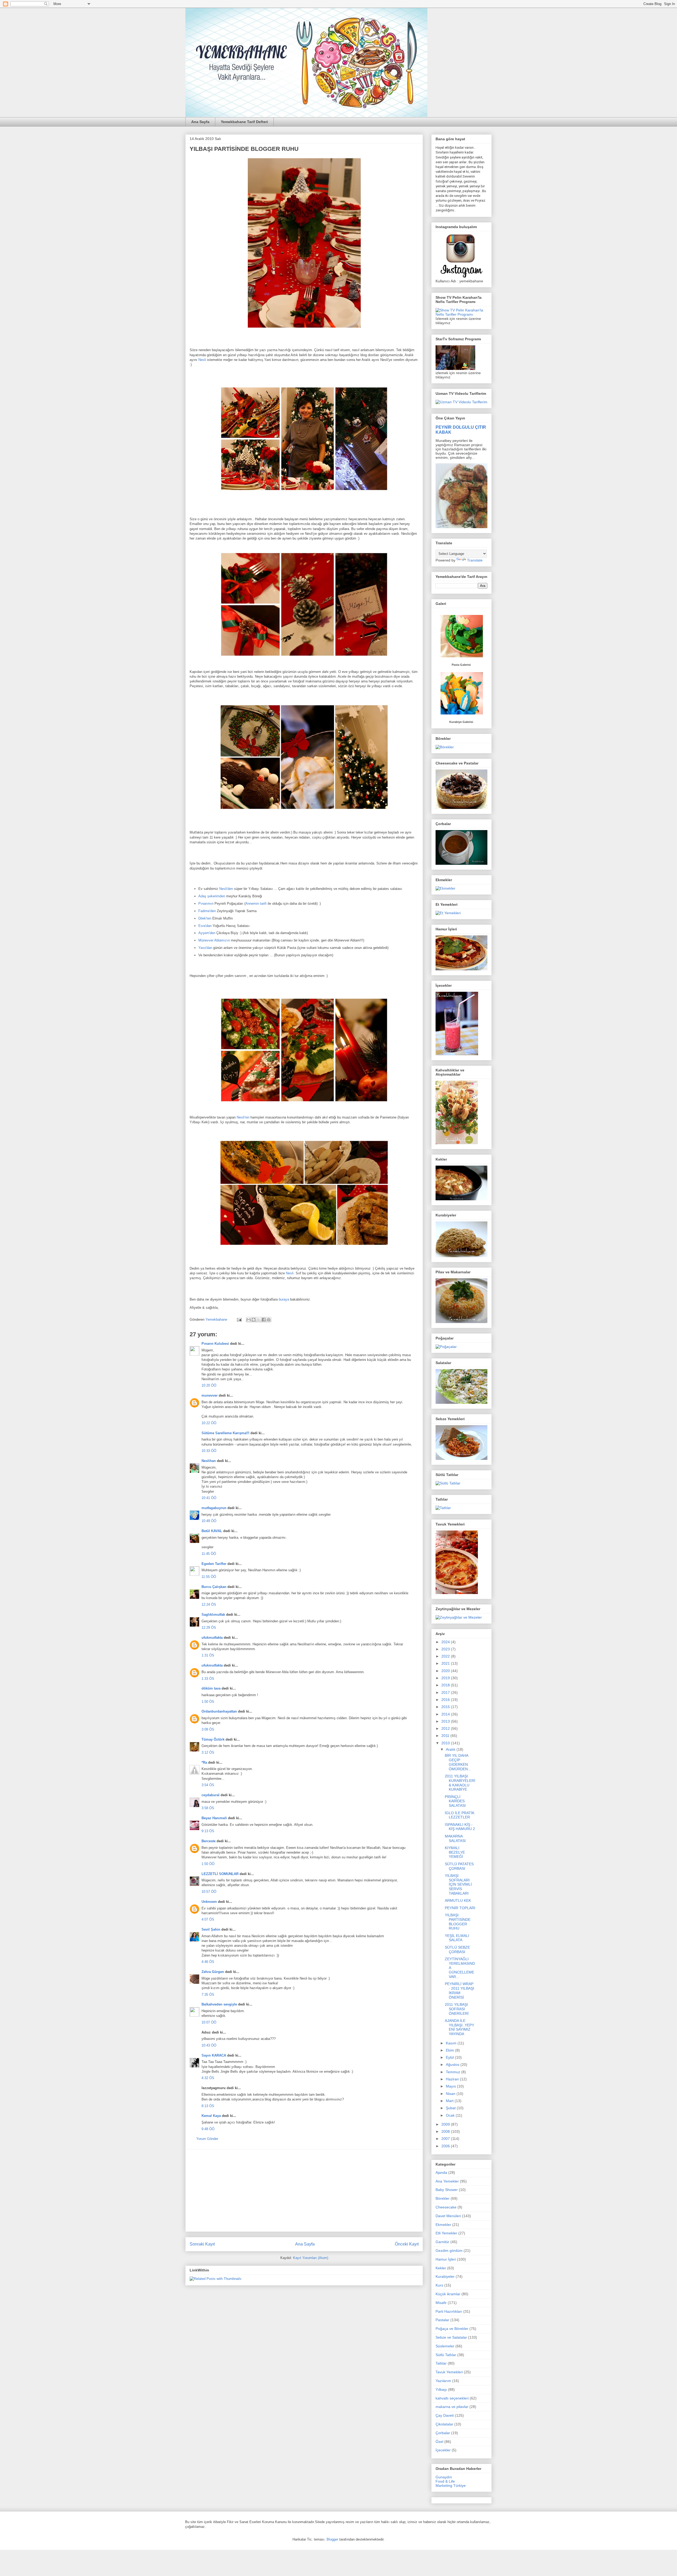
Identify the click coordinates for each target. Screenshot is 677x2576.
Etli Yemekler (446, 2233)
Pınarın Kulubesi (215, 1344)
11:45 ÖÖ (209, 1554)
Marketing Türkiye (451, 2486)
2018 (446, 1685)
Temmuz (454, 2072)
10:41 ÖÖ (209, 1498)
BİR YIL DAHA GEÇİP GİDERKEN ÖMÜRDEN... (458, 1762)
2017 (446, 1692)
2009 (446, 2124)
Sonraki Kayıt (202, 2244)
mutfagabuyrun (214, 1508)
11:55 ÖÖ (209, 1577)
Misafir (441, 2303)
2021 (446, 1663)
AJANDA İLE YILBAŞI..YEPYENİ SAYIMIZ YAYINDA (459, 2027)
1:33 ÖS (208, 1679)
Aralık (451, 1749)
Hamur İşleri (446, 2259)
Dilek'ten (205, 918)
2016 (446, 1700)
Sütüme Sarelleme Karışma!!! (225, 1433)
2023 (446, 1649)
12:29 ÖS (209, 1627)
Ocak (451, 2115)
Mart (450, 2101)
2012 (446, 1728)
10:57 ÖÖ (209, 1892)
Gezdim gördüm (449, 2251)
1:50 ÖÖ (208, 1864)
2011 (446, 1736)
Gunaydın (444, 2477)
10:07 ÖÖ (209, 2022)
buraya (284, 1299)
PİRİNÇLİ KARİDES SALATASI (455, 1801)
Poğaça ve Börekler (452, 2329)
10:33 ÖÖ (209, 1451)
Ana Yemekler (447, 2181)
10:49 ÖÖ (209, 1521)
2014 (446, 1714)
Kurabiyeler (445, 2276)
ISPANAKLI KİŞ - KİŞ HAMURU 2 (460, 1827)
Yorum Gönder (207, 2139)
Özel (439, 2442)
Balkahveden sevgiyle (219, 2004)
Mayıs (451, 2086)
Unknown (209, 1902)
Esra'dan (205, 926)
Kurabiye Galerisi (461, 722)
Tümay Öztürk (213, 1739)
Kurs (439, 2285)
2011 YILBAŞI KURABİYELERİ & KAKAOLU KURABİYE (460, 1783)
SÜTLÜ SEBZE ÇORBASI (457, 1950)
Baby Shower (447, 2190)
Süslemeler (445, 2346)
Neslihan (209, 1461)
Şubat (451, 2108)
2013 (446, 1721)
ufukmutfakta (212, 1638)
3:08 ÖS (208, 1729)
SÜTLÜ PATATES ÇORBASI (459, 1866)
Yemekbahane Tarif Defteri (244, 122)
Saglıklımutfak (213, 1615)
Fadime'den (207, 911)
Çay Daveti (445, 2415)
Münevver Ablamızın (214, 940)
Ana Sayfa (200, 122)
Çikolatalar (444, 2424)
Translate (475, 560)
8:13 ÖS (208, 2106)
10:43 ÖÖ (209, 2045)
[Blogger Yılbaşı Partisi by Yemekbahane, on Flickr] (304, 493)
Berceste (209, 1841)
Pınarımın (206, 904)
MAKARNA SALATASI (455, 1838)
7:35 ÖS (208, 1995)
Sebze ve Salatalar (451, 2337)
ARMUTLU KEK (458, 1900)
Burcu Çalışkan (214, 1587)
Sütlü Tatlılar (446, 2355)
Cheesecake (446, 2207)
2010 (446, 1743)
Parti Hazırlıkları (449, 2311)
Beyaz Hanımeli (214, 1818)
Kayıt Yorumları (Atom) (311, 2258)
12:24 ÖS (209, 1604)
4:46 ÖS (208, 1962)
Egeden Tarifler (214, 1564)
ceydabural (211, 1795)
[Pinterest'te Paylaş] (269, 1320)
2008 (446, 2131)
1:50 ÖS (208, 1702)
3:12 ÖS (208, 1752)
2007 (446, 2139)
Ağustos (453, 2065)
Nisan (451, 2094)
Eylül (450, 2057)
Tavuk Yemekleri (449, 2372)
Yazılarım (443, 2381)
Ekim (450, 2050)
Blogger (332, 2539)
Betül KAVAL (212, 1531)
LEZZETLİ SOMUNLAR (220, 1874)
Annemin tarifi (257, 904)
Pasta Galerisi (461, 665)
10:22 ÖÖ (209, 1423)
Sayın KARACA (214, 2055)
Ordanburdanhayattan (219, 1711)
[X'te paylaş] (259, 1320)
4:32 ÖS (208, 2078)
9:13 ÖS (208, 1831)
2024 (446, 1642)
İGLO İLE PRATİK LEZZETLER (460, 1815)
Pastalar (442, 2320)
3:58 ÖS (208, 1808)
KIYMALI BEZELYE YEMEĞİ (455, 1852)
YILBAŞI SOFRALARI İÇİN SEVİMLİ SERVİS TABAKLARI (458, 1884)
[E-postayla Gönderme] (239, 1319)
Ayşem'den (207, 933)
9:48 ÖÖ (208, 2129)
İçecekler (443, 2450)
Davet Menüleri (448, 2216)
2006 (446, 2146)
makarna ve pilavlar (452, 2407)
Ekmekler (443, 2225)
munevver (210, 1395)
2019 (446, 1678)
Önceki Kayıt (407, 2244)
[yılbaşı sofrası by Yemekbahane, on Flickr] (304, 329)
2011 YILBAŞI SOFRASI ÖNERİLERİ (457, 2009)
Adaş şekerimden (212, 896)
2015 (446, 1707)
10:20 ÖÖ (209, 1385)
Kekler (441, 2268)
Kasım (452, 2043)
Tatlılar (441, 2363)
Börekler (443, 2198)
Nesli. (291, 1273)
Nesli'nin (243, 1117)
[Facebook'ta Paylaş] (264, 1320)
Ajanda (441, 2172)
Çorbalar (443, 2433)
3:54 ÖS (208, 1785)
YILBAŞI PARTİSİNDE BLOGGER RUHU (458, 1922)
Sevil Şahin (211, 1929)
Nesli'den (226, 889)
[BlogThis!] (254, 1320)
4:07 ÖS (208, 1919)
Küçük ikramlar (448, 2294)
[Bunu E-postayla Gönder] (249, 1320)
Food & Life (445, 2481)
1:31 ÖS (208, 1655)
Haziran (453, 2079)
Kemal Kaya (211, 2116)
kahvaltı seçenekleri (452, 2398)
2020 (446, 1671)
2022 (446, 1656)
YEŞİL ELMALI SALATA (457, 1938)
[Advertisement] (304, 2190)
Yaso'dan (205, 948)
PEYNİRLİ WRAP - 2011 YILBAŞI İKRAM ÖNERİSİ (459, 1990)
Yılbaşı (441, 2389)
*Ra (204, 1762)
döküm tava (211, 1688)
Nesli (202, 360)
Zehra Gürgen (213, 1972)
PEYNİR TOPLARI (460, 1908)
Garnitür (442, 2242)
